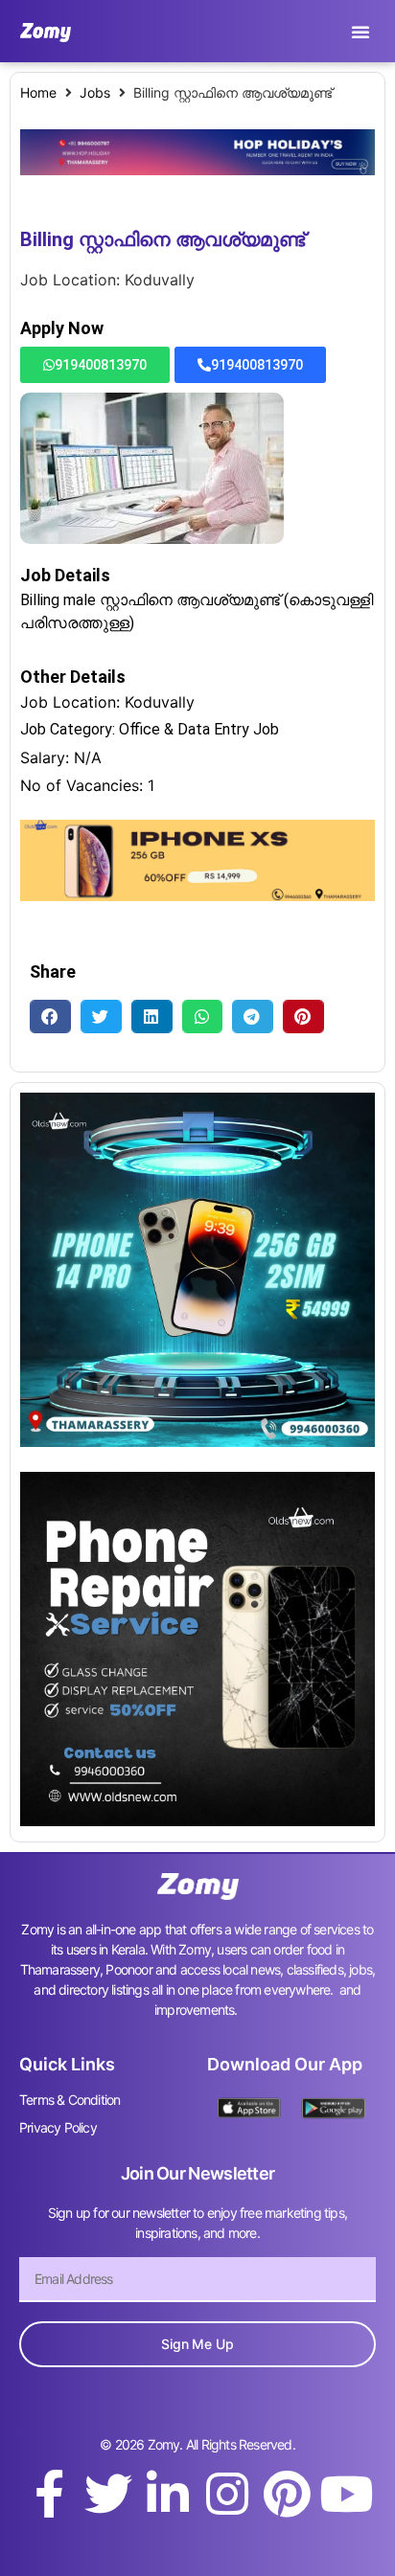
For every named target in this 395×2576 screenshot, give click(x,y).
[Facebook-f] (49, 2494)
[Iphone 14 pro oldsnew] (197, 1441)
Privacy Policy (58, 2127)
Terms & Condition (70, 2100)
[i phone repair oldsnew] (197, 1820)
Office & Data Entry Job (199, 729)
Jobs (95, 92)
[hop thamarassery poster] (197, 169)
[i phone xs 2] (197, 895)
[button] (360, 32)
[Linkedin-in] (168, 2494)
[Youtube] (346, 2494)
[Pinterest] (287, 2494)
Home (38, 92)
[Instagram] (227, 2494)
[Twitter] (108, 2494)
